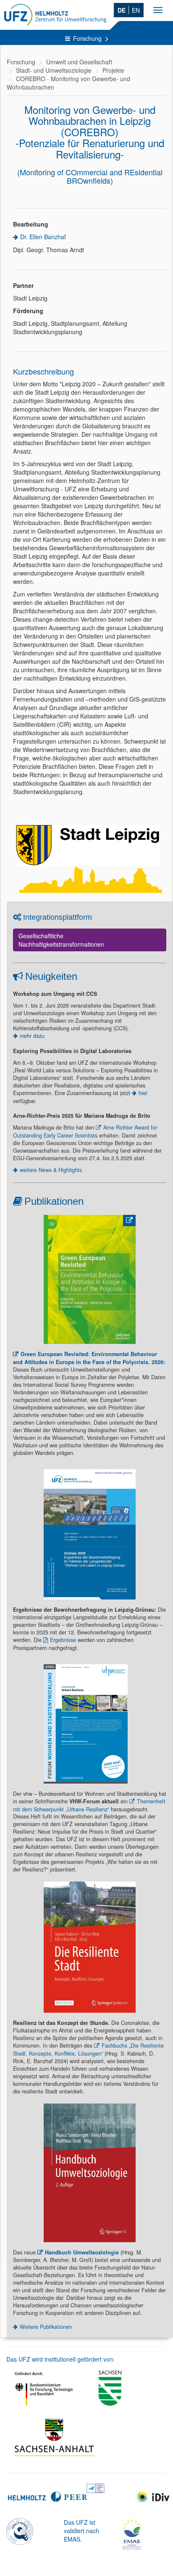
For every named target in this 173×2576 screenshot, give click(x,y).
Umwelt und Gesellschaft (79, 62)
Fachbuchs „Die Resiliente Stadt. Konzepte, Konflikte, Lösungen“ (88, 2049)
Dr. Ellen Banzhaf (43, 237)
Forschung (88, 38)
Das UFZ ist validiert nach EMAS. (81, 2531)
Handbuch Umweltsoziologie (82, 2252)
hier (143, 1093)
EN (136, 10)
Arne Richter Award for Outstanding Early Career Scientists (85, 1131)
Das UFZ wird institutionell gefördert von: (60, 2359)
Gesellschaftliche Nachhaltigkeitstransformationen (61, 940)
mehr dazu (32, 1036)
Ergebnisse (63, 1640)
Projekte (113, 70)
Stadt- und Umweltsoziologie (54, 70)
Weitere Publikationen (46, 2327)
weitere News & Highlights (51, 1170)
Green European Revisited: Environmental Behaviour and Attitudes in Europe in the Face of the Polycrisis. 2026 (88, 1358)
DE (122, 10)
